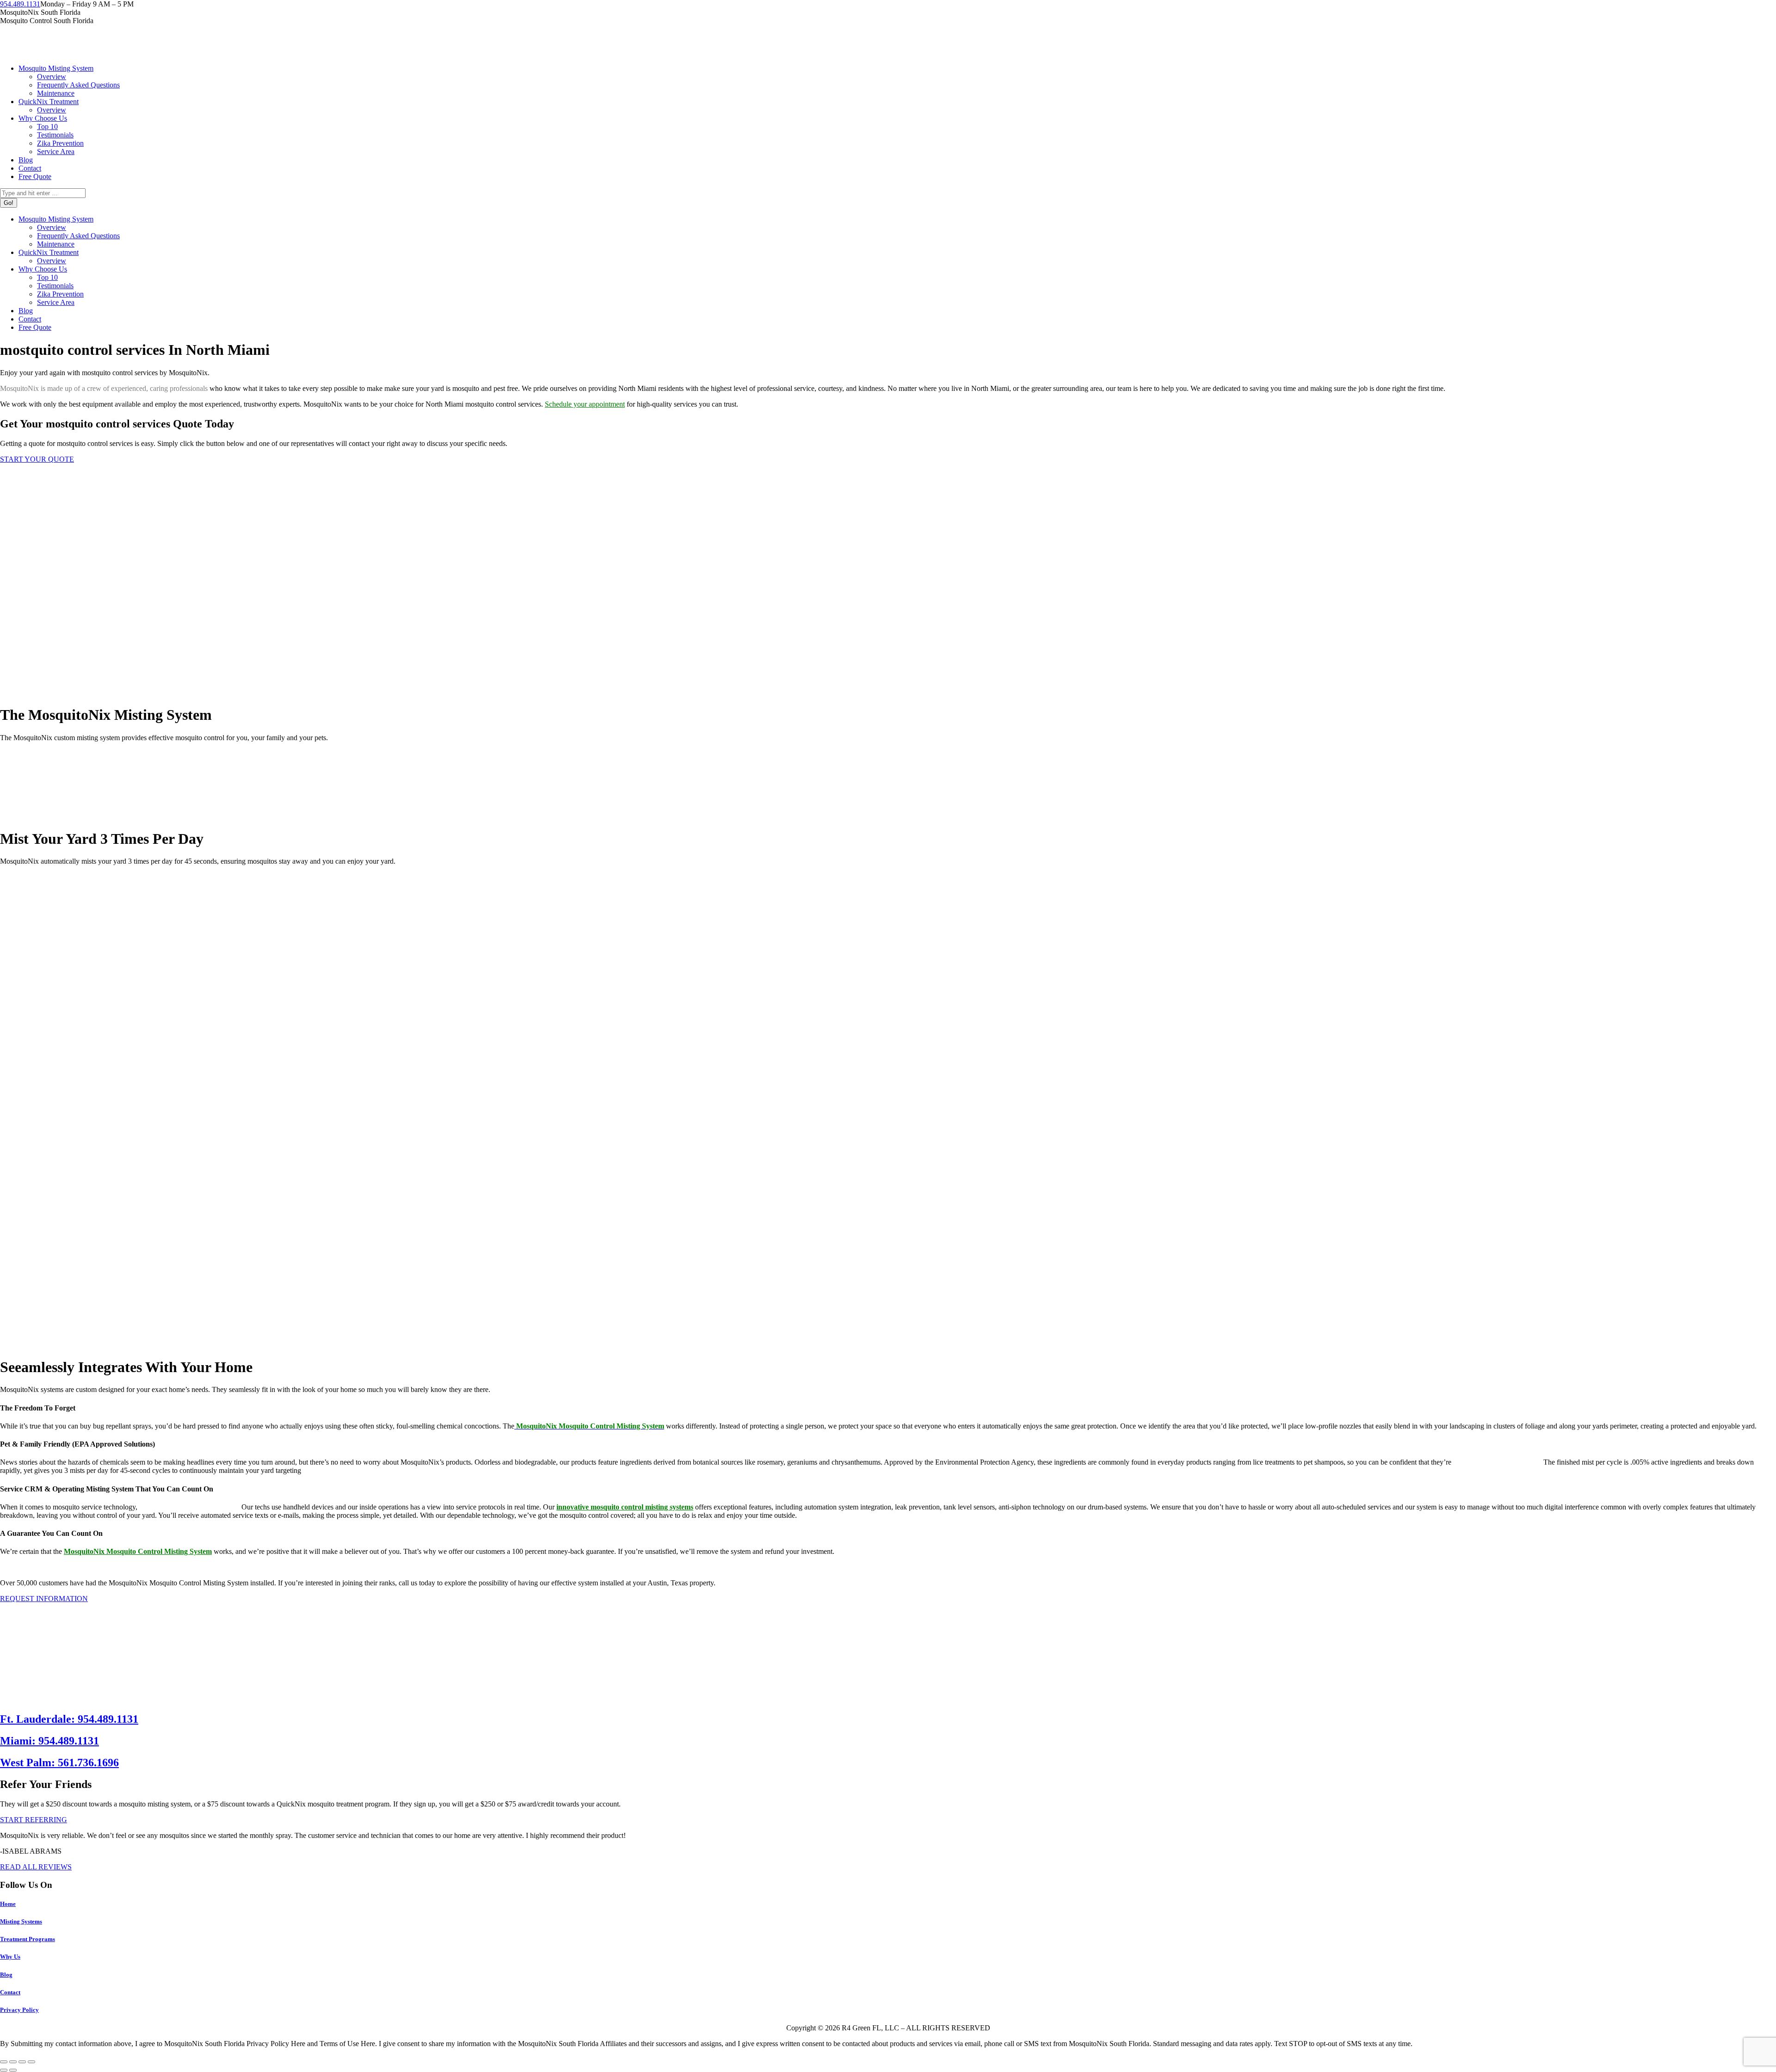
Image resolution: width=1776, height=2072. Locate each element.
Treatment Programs (28, 1939)
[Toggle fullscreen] (22, 2062)
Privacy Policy (19, 2010)
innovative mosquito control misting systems (625, 1507)
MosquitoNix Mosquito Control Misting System (138, 1551)
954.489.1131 (20, 4)
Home (8, 1904)
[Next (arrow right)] (13, 2070)
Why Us (10, 1957)
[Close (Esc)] (4, 2062)
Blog (6, 1975)
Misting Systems (21, 1921)
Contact (10, 1992)
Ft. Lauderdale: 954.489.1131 (69, 1719)
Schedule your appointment (585, 404)
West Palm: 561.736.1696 (59, 1763)
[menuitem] (56, 68)
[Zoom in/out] (31, 2062)
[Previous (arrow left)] (4, 2070)
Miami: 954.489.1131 (49, 1741)
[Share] (13, 2062)
